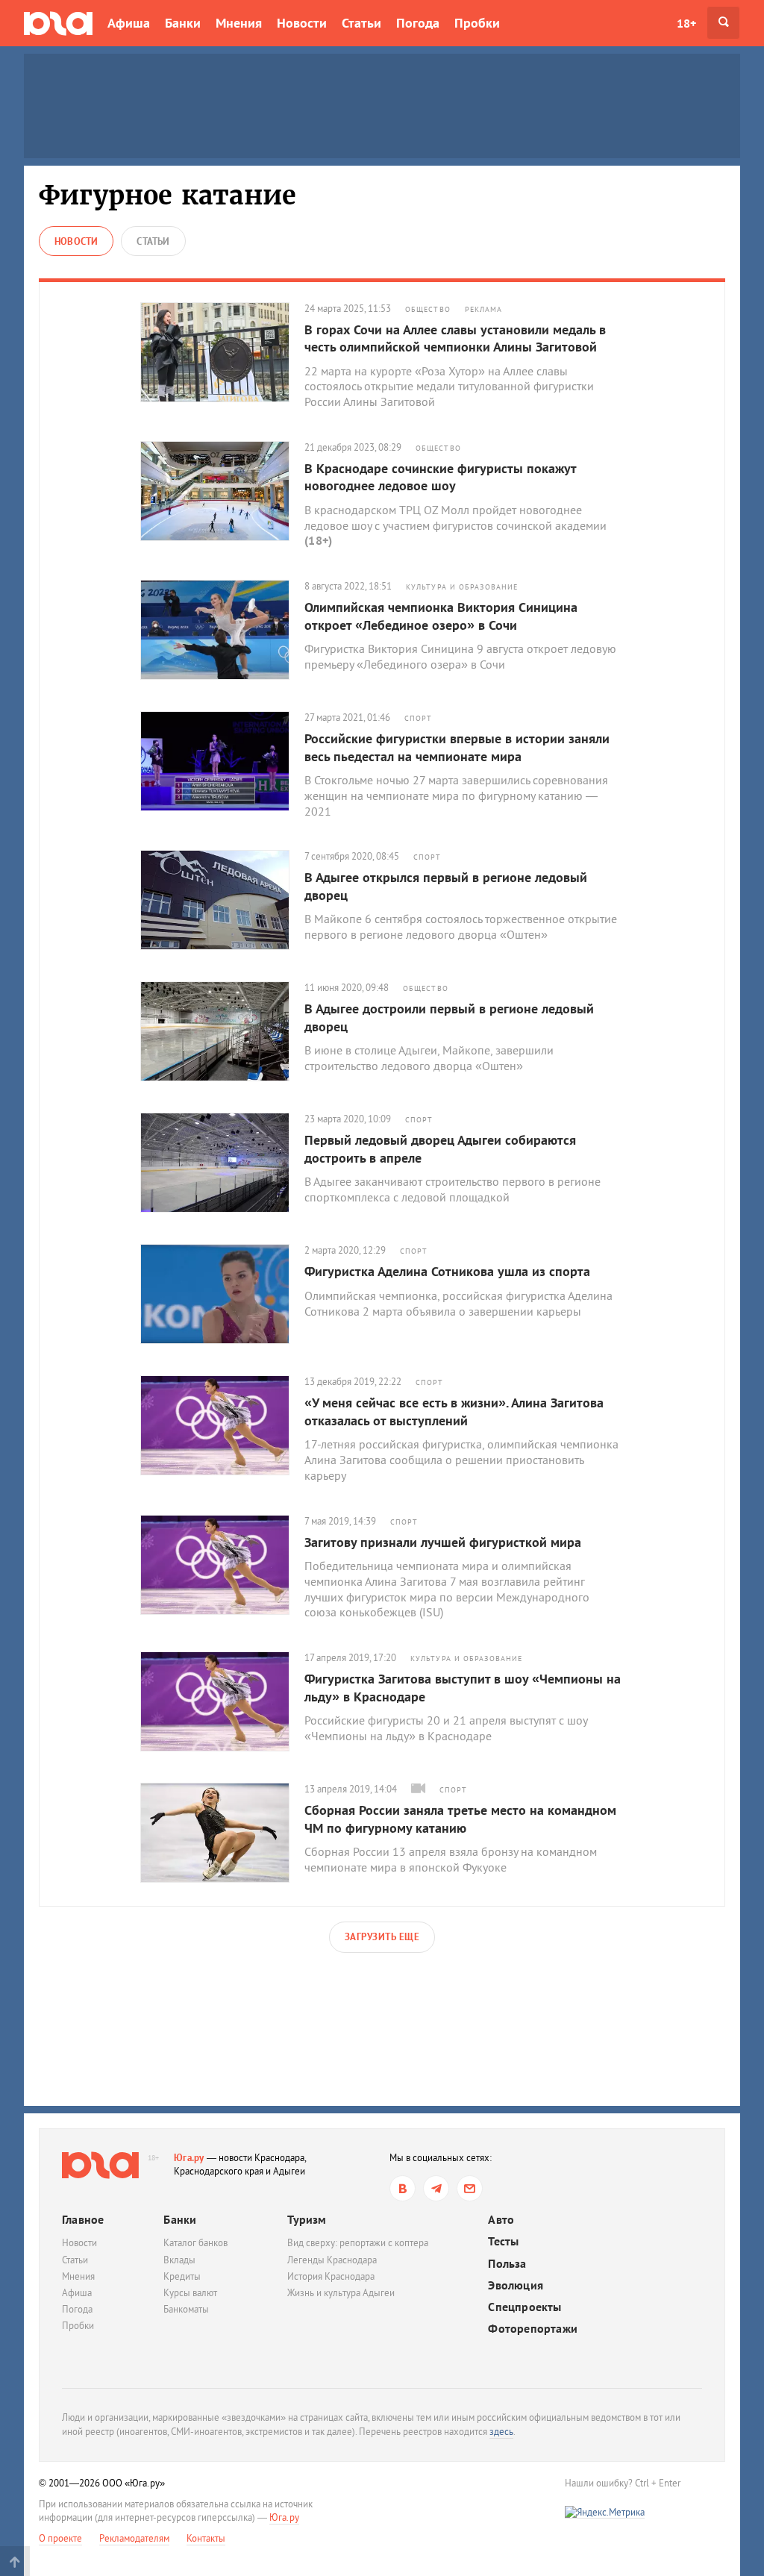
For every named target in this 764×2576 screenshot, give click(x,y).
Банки (183, 23)
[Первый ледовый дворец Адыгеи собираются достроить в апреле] (222, 1163)
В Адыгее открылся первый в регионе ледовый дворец (446, 886)
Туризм (307, 2219)
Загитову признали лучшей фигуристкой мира (443, 1542)
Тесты (503, 2241)
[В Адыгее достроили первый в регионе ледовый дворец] (222, 1031)
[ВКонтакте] (403, 2188)
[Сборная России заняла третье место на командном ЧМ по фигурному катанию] (222, 1833)
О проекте (60, 2538)
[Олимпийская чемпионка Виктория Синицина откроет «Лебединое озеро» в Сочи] (222, 630)
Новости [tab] (76, 241)
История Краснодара (331, 2276)
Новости (302, 23)
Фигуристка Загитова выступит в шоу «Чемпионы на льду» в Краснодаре (463, 1687)
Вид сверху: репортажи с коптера (358, 2243)
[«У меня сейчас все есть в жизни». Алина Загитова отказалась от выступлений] (222, 1425)
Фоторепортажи (533, 2329)
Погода (418, 23)
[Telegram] (436, 2188)
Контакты (206, 2538)
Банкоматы (186, 2309)
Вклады (179, 2260)
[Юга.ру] (58, 23)
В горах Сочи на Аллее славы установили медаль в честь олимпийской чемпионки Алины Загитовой (455, 338)
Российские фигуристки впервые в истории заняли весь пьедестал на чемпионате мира (457, 747)
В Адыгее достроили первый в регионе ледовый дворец (449, 1017)
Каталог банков (195, 2243)
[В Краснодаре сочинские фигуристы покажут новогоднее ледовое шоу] (222, 491)
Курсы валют (190, 2293)
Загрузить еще (382, 1937)
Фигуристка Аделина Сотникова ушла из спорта (447, 1271)
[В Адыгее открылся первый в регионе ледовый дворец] (222, 900)
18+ (686, 23)
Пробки (477, 23)
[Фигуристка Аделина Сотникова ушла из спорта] (222, 1294)
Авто (501, 2220)
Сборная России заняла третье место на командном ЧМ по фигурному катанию (460, 1819)
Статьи (361, 23)
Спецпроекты (525, 2307)
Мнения (239, 23)
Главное (83, 2219)
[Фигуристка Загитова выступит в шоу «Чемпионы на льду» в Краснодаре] (222, 1701)
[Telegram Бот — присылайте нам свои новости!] (470, 2188)
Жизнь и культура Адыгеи (341, 2293)
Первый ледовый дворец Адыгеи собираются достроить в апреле (440, 1148)
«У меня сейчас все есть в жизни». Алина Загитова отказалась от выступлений (454, 1411)
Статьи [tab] (153, 241)
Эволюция (516, 2285)
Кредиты (182, 2276)
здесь (501, 2432)
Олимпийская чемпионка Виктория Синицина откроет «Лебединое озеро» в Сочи (441, 616)
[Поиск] (723, 23)
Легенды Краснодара (332, 2260)
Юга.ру (189, 2158)
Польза (507, 2264)
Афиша (129, 23)
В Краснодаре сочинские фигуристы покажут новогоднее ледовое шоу (440, 477)
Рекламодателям (134, 2538)
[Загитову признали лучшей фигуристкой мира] (222, 1565)
